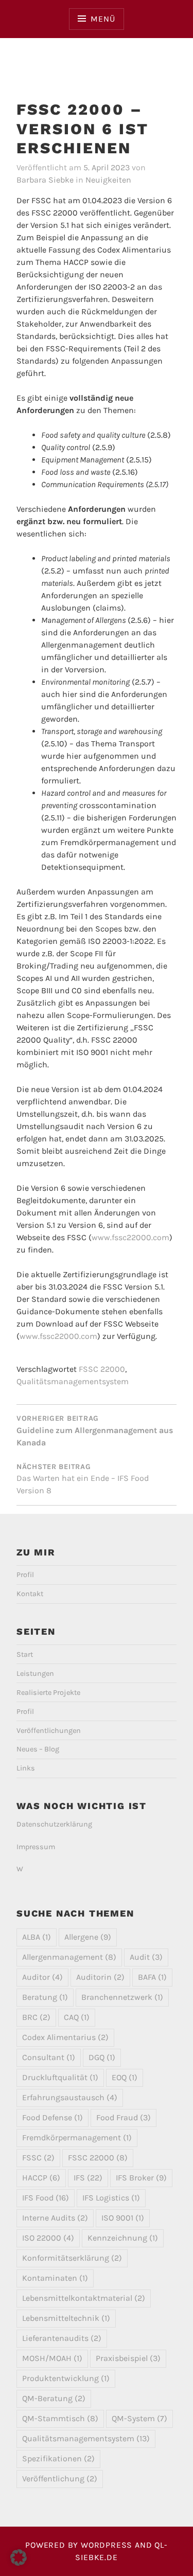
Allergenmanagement (69, 1957)
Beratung (45, 1997)
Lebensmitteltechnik (66, 2318)
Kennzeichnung (123, 2238)
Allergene (88, 1937)
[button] (19, 2557)
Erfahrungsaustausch (70, 2097)
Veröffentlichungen (49, 1731)
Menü (103, 19)
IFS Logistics (111, 2198)
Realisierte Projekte (48, 1693)
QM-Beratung (54, 2398)
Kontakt (30, 1594)
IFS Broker (141, 2178)
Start (25, 1654)
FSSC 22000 (102, 1369)
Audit (146, 1957)
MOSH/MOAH (52, 2358)
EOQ (125, 2077)
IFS (88, 2178)
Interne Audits (55, 2218)
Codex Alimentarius (65, 2037)
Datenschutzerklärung (54, 1824)
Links (26, 1768)
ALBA (37, 1937)
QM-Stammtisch (60, 2418)
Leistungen (35, 1674)
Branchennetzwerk (122, 1997)
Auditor (42, 1977)
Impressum (36, 1847)
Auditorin (100, 1977)
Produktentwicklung (66, 2378)
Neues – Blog (38, 1749)
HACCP (41, 2178)
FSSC (38, 2158)
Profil (25, 1575)
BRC (36, 2017)
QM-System (139, 2418)
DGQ (102, 2057)
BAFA (152, 1977)
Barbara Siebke (45, 180)
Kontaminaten (55, 2278)
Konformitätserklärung (72, 2258)
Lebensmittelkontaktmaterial (84, 2298)
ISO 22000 (48, 2238)
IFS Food (46, 2198)
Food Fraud (124, 2117)
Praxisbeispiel (128, 2358)
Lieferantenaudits (62, 2338)
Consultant (49, 2057)
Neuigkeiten (108, 180)
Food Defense (52, 2117)
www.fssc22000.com (130, 1237)
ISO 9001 (123, 2218)
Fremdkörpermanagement (77, 2137)
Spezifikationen (58, 2458)
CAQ (77, 2017)
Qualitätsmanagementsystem (73, 1381)
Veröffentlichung (60, 2479)
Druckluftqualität (60, 2077)
